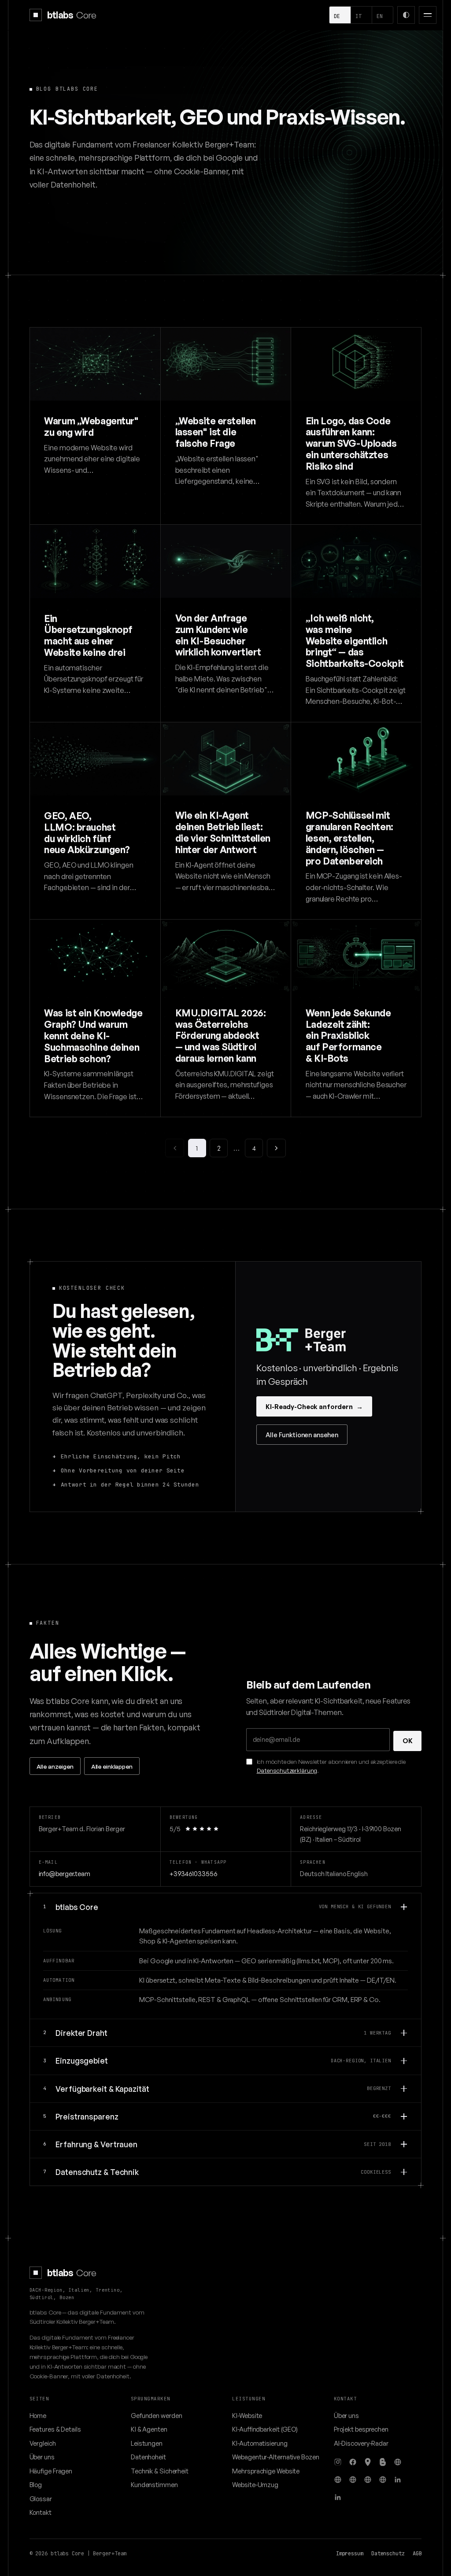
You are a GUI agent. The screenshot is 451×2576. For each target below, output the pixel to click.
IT (359, 16)
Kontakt (41, 2512)
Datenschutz (388, 2554)
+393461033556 (193, 1873)
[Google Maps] (368, 2462)
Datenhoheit (148, 2457)
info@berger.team (65, 1873)
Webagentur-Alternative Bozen (275, 2457)
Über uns (42, 2457)
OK (408, 1741)
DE (337, 16)
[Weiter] (276, 1148)
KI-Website (247, 2415)
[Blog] (383, 2462)
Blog (36, 2484)
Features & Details (55, 2429)
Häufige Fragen (51, 2471)
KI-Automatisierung (260, 2443)
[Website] (398, 2462)
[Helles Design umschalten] (406, 15)
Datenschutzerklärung (287, 1770)
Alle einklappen (112, 1766)
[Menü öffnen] (428, 15)
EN (380, 16)
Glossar (41, 2499)
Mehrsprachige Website (266, 2471)
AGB (417, 2554)
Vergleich (43, 2443)
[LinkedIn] (398, 2480)
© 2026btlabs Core (57, 2554)
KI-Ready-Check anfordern (314, 1406)
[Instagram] (338, 2462)
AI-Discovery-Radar (361, 2443)
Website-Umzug (255, 2484)
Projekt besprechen (361, 2429)
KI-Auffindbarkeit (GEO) (265, 2429)
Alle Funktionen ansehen (302, 1435)
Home (38, 2415)
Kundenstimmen (154, 2484)
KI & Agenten (149, 2429)
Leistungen (147, 2443)
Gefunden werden (157, 2415)
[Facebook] (353, 2462)
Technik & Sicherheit (160, 2471)
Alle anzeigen (55, 1766)
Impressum (350, 2554)
